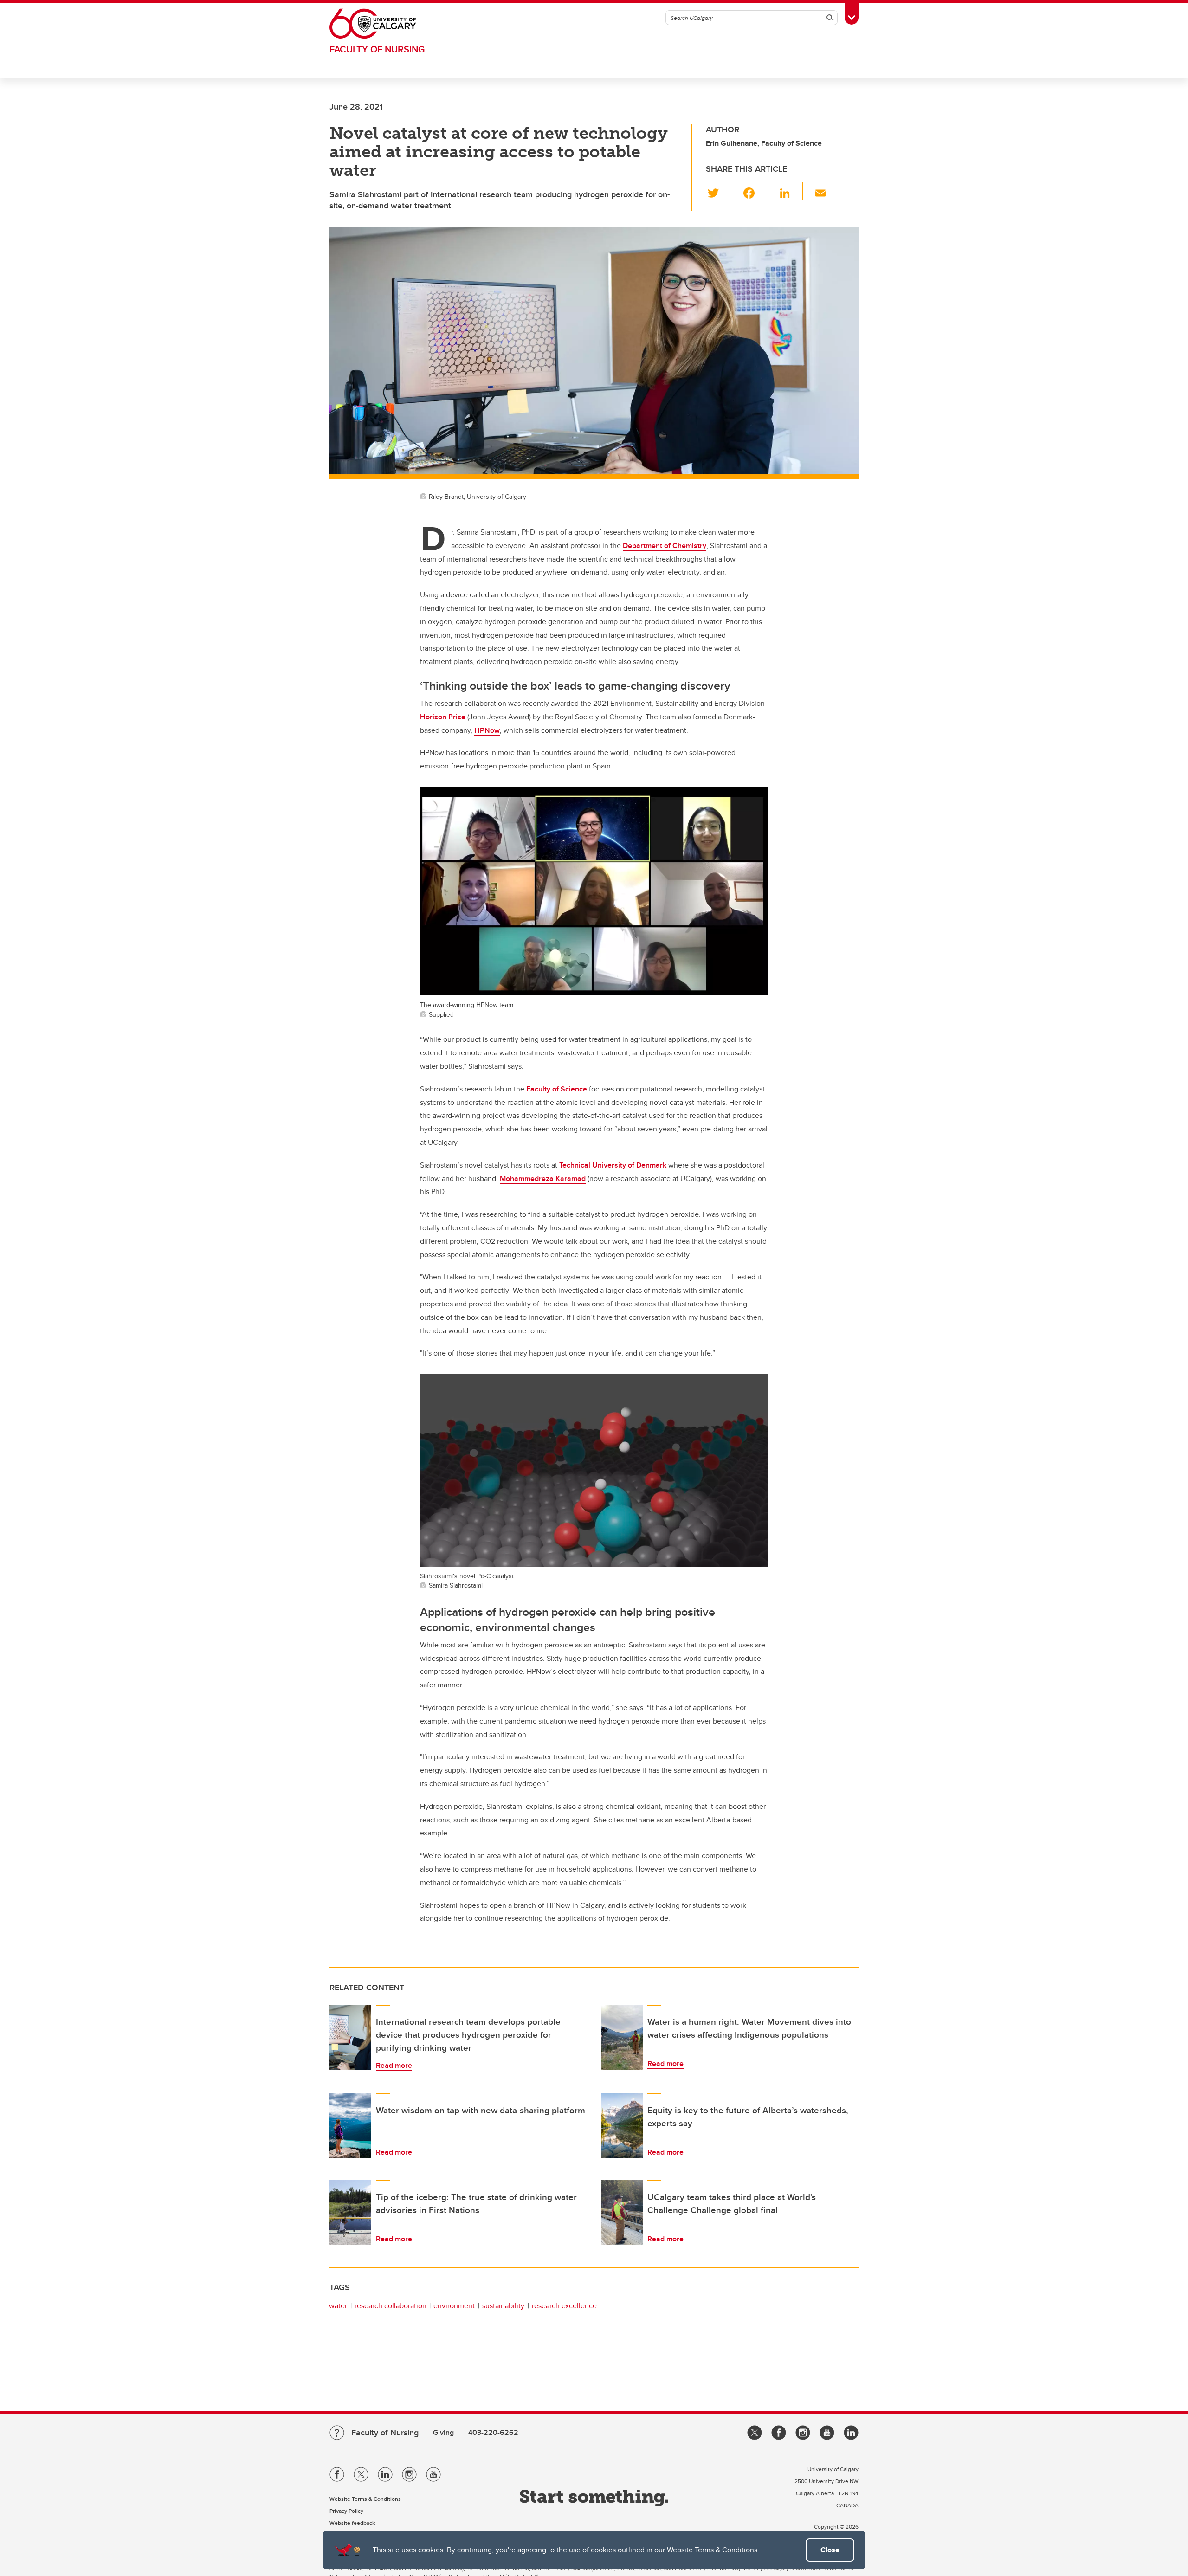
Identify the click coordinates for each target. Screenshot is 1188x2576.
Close (830, 2550)
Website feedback (352, 2523)
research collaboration (391, 2306)
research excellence (564, 2306)
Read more (394, 2065)
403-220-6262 (493, 2432)
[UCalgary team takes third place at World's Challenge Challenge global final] (622, 2213)
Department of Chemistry (665, 546)
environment (454, 2306)
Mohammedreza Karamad (543, 1178)
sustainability (503, 2306)
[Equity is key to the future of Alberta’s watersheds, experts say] (622, 2126)
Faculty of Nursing (377, 49)
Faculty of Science (557, 1089)
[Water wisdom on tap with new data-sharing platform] (350, 2126)
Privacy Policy (346, 2511)
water (338, 2306)
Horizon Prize (443, 717)
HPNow (487, 730)
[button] (719, 191)
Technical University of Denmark (613, 1165)
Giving (443, 2432)
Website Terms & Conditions (712, 2550)
